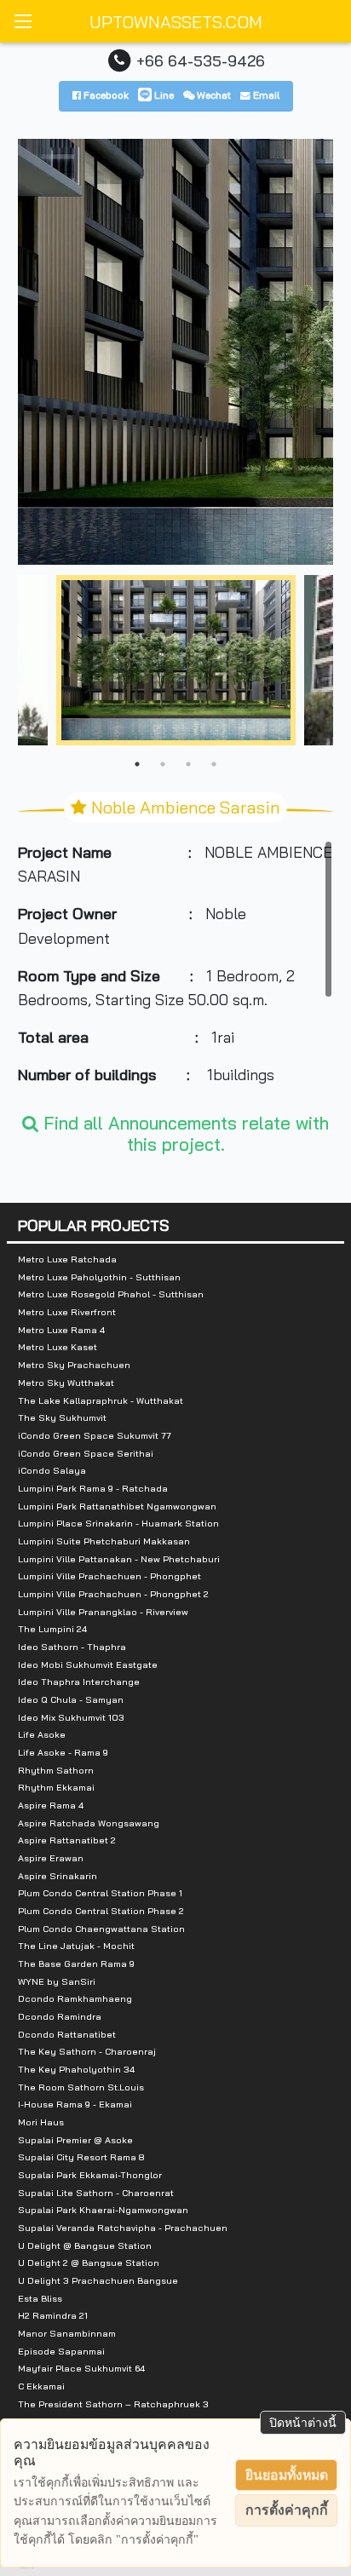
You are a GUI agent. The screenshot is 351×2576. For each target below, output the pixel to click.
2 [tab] (163, 764)
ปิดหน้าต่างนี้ (303, 2423)
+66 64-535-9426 (201, 60)
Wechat (213, 95)
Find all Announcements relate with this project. (184, 1133)
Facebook (105, 95)
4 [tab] (214, 764)
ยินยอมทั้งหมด (287, 2475)
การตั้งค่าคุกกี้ (287, 2510)
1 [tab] (137, 764)
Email (265, 95)
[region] (176, 968)
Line (163, 95)
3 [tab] (188, 764)
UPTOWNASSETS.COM (176, 22)
